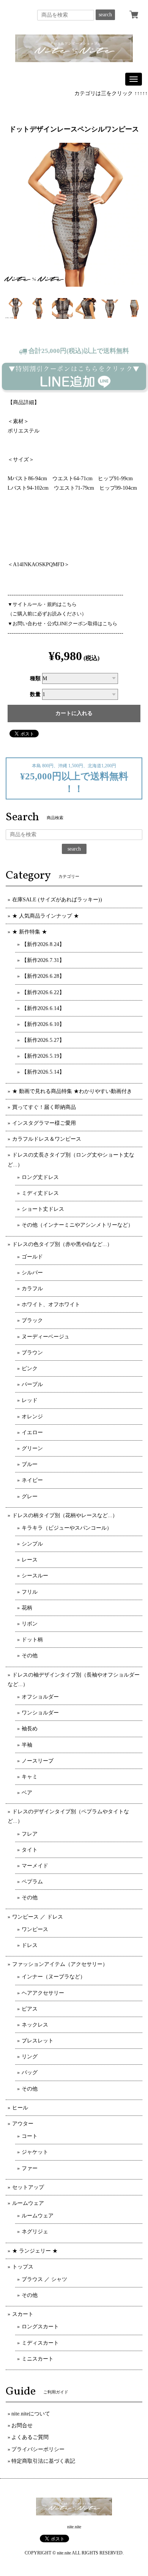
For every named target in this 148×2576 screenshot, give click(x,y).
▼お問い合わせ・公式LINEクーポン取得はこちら (62, 624)
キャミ (30, 1777)
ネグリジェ (35, 2232)
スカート (23, 2314)
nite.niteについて (31, 2414)
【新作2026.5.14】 (43, 1072)
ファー (30, 2168)
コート (30, 2136)
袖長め (30, 1729)
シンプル (32, 1544)
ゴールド (32, 1257)
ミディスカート (40, 2343)
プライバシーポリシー (38, 2449)
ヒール (20, 2108)
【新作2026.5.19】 (43, 1056)
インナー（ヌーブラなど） (54, 1977)
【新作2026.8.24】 (43, 944)
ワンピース (35, 1929)
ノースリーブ (38, 1761)
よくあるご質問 (30, 2437)
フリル (30, 1592)
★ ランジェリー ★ (35, 2251)
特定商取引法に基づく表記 (43, 2461)
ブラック (32, 1320)
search (105, 15)
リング (30, 2057)
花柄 (27, 1608)
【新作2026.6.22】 (43, 992)
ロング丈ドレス (40, 1177)
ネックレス (35, 2025)
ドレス (30, 1945)
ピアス (30, 2009)
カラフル (32, 1289)
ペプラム (32, 1882)
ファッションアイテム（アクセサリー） (60, 1964)
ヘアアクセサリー (43, 1993)
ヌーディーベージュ (46, 1337)
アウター (23, 2124)
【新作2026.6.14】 (43, 1008)
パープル (32, 1384)
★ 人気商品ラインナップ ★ (46, 916)
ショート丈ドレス (43, 1209)
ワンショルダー (40, 1713)
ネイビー (32, 1480)
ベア (27, 1793)
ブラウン (32, 1353)
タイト (30, 1850)
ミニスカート (38, 2359)
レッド (30, 1400)
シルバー (32, 1273)
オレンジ (32, 1417)
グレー (30, 1496)
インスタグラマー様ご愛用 (44, 1123)
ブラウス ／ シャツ (44, 2279)
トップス (23, 2267)
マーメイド (35, 1866)
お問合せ (22, 2425)
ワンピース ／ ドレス (38, 1917)
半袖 (27, 1745)
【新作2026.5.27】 (43, 1040)
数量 (35, 694)
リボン (30, 1624)
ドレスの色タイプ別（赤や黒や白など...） (62, 1244)
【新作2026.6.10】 (43, 1024)
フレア (30, 1834)
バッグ (30, 2073)
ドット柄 (32, 1640)
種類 (35, 678)
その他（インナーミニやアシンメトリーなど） (77, 1225)
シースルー (35, 1576)
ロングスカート (40, 2327)
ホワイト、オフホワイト (51, 1304)
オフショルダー (40, 1697)
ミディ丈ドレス (40, 1193)
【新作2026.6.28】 (43, 976)
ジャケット (35, 2152)
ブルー (30, 1464)
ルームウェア (28, 2203)
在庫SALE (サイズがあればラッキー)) (57, 900)
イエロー (32, 1432)
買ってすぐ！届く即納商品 (44, 1107)
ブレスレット (38, 2041)
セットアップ (28, 2187)
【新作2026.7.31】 (43, 960)
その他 (30, 1656)
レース (30, 1560)
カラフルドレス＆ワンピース (47, 1139)
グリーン (32, 1448)
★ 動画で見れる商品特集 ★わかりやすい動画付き (72, 1091)
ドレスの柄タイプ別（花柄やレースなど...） (65, 1515)
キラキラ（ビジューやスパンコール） (67, 1528)
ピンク (30, 1368)
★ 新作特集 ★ (30, 932)
